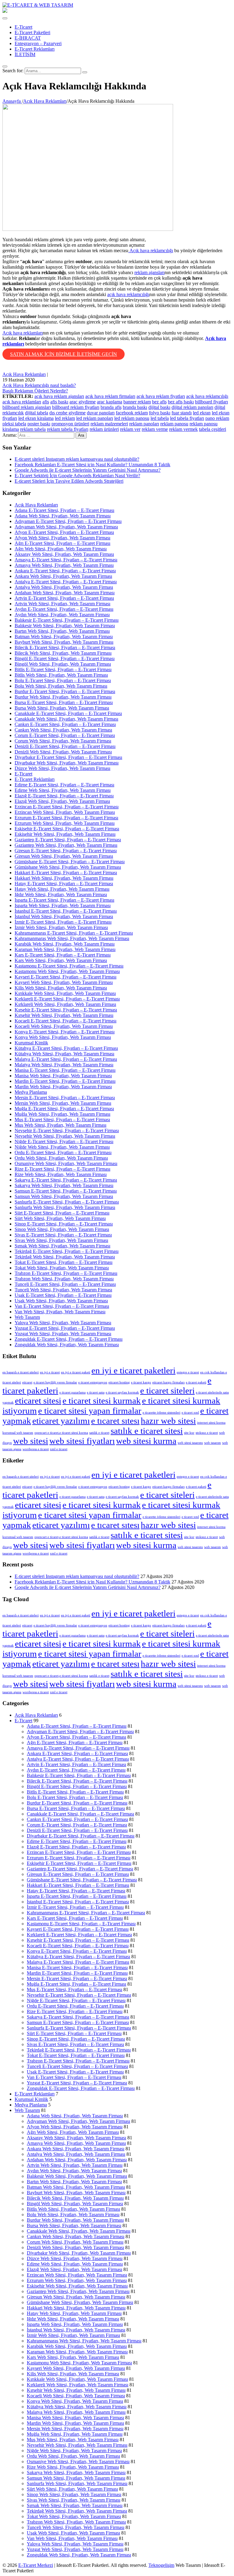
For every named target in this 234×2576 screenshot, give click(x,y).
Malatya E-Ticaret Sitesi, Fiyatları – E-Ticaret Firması (66, 1059)
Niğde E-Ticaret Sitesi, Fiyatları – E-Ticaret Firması (64, 1141)
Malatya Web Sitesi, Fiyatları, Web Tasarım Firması (64, 1065)
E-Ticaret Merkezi (36, 2565)
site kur (189, 1433)
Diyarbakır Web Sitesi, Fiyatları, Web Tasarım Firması (67, 763)
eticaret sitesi (38, 1401)
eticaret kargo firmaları (168, 1382)
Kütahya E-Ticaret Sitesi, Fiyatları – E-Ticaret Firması (66, 1048)
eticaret (27, 1382)
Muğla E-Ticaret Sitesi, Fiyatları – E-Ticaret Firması (64, 1109)
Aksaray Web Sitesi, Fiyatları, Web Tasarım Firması (64, 554)
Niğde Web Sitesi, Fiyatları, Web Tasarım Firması (62, 1147)
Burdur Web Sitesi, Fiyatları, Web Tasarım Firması (63, 697)
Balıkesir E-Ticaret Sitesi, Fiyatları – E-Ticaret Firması (67, 620)
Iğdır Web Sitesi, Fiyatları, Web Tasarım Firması (61, 894)
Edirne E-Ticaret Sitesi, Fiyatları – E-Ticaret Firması (64, 785)
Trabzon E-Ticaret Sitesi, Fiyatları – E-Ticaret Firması (66, 1273)
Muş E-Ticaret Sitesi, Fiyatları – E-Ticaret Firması (62, 1120)
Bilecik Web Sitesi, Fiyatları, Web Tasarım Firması (63, 653)
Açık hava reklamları (23, 333)
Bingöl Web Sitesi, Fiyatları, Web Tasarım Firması (63, 664)
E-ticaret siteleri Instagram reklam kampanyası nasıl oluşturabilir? (77, 459)
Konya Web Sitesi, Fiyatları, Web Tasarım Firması (63, 1037)
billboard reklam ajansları (27, 407)
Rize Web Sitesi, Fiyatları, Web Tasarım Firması (61, 1174)
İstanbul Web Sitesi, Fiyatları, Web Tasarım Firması (64, 916)
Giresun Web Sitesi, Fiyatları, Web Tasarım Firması (64, 856)
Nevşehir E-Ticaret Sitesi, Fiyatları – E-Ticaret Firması (67, 1131)
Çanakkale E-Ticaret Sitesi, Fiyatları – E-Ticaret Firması (68, 713)
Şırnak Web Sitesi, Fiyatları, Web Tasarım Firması (62, 1246)
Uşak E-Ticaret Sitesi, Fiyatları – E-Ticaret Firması (63, 1295)
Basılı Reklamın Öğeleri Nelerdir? (35, 391)
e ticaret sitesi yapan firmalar (90, 1411)
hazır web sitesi (168, 1421)
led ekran (202, 413)
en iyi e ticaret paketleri (133, 1370)
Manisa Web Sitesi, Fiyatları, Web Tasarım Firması (63, 1076)
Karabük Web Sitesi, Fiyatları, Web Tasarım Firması (65, 944)
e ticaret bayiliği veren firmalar (55, 1382)
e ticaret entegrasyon (93, 1382)
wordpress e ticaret (36, 1449)
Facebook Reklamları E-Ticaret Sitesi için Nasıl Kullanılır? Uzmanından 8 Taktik (92, 465)
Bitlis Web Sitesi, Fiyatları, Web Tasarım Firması (61, 675)
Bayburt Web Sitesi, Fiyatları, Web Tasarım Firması (64, 642)
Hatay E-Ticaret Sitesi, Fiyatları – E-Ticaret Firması (64, 884)
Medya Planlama (31, 1092)
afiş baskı (59, 402)
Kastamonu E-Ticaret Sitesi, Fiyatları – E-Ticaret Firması (69, 966)
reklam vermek (183, 429)
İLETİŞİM (25, 54)
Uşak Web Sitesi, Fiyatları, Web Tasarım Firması (61, 1301)
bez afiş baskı (181, 402)
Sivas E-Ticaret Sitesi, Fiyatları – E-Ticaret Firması (63, 1235)
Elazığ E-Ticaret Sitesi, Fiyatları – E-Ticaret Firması (64, 796)
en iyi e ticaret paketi (76, 1372)
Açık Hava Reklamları (24, 374)
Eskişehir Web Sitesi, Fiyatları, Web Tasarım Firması (65, 834)
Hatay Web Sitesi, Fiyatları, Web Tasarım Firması (62, 889)
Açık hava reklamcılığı (151, 250)
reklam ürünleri (104, 429)
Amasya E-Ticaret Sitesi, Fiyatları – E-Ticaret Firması (66, 560)
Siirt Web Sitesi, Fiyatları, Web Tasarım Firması (60, 1218)
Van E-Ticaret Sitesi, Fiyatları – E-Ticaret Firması (62, 1306)
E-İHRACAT (28, 38)
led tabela (160, 418)
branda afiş (111, 407)
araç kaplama (110, 402)
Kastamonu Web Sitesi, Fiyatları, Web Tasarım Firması (67, 971)
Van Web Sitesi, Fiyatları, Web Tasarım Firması (60, 1312)
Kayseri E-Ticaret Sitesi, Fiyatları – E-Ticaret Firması (66, 977)
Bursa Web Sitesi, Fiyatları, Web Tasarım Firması (62, 708)
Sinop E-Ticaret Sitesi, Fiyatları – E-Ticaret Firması (64, 1224)
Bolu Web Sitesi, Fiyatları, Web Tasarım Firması (61, 686)
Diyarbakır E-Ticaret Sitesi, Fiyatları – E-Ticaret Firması (68, 757)
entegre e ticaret (188, 1372)
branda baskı (135, 407)
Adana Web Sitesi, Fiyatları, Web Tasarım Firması (63, 516)
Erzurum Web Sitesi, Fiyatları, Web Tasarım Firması (65, 823)
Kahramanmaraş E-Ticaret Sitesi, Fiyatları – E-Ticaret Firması (74, 933)
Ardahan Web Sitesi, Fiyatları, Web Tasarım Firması (65, 593)
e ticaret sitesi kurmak (102, 1401)
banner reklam (137, 402)
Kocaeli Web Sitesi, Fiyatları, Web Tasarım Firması (64, 1026)
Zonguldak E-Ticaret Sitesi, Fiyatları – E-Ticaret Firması (69, 1339)
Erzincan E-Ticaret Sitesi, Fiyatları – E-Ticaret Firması (67, 807)
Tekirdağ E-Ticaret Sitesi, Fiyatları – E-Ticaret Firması (67, 1251)
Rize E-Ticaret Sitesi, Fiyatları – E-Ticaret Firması (62, 1169)
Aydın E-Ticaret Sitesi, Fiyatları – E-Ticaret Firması (64, 609)
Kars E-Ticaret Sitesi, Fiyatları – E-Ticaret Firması (63, 955)
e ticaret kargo (141, 1382)
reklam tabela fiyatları (68, 429)
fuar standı (182, 413)
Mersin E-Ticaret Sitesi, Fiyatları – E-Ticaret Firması (65, 1098)
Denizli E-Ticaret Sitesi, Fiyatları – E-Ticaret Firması (65, 746)
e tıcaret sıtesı (115, 1421)
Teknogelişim (161, 2565)
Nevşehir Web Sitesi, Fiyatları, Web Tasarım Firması (65, 1136)
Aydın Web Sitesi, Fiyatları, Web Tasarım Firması (62, 615)
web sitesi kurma (146, 1441)
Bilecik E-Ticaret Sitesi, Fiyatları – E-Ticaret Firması (65, 648)
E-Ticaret (23, 27)
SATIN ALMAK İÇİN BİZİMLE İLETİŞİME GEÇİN (64, 354)
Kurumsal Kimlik (31, 1043)
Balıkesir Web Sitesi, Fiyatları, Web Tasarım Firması (65, 626)
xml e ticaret (59, 1449)
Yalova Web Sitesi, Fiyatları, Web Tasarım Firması (63, 1323)
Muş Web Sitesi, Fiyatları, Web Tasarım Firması (60, 1125)
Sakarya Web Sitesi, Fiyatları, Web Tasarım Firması (64, 1185)
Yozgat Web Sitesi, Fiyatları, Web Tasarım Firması (63, 1334)
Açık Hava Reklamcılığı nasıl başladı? (39, 385)
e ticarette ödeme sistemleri (161, 1413)
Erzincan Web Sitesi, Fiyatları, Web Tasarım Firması (65, 812)
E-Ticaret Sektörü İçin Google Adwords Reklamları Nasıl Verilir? (77, 476)
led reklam (65, 418)
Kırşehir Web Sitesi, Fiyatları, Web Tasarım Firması (64, 1015)
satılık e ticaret (99, 1433)
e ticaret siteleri (167, 1390)
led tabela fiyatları (187, 418)
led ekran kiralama (36, 418)
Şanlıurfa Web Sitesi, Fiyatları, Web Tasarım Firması (65, 1207)
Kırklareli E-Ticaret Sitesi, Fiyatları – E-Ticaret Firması (67, 999)
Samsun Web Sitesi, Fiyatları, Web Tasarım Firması (64, 1196)
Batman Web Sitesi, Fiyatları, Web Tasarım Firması (64, 637)
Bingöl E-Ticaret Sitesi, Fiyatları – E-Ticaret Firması (65, 658)
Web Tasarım (27, 1317)
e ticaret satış (96, 1392)
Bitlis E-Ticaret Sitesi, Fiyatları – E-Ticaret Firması (63, 669)
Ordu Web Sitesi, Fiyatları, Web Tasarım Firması (61, 1158)
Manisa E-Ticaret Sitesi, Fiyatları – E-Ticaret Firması (65, 1070)
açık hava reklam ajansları (59, 396)
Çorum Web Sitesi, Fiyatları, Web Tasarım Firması (63, 741)
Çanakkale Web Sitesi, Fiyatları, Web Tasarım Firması (66, 719)
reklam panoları (144, 424)
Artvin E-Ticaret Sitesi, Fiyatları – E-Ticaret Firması (64, 598)
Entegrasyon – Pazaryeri (38, 43)
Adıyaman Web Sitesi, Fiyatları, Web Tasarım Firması (66, 527)
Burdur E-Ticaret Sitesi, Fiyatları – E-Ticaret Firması (65, 691)
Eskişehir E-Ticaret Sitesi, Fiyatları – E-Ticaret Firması (67, 829)
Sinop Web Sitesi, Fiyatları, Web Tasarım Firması (62, 1229)
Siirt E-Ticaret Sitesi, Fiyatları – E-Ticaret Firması (62, 1213)
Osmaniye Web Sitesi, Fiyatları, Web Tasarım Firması (66, 1163)
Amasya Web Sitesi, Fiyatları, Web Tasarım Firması (64, 565)
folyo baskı (160, 413)
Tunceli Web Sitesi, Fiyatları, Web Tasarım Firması (63, 1290)
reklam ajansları (149, 272)
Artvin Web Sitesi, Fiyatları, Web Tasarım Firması (62, 604)
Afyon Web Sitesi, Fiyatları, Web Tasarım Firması (62, 538)
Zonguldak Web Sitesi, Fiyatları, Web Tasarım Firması (67, 1345)
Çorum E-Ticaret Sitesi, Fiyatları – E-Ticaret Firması (65, 735)
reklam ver (130, 429)
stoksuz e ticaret (207, 1433)
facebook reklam (132, 413)
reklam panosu (174, 424)
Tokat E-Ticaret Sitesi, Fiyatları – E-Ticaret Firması (64, 1262)
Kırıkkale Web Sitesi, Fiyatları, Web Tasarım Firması (65, 993)
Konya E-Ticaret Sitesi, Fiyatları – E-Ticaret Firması (65, 1032)
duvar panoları (101, 413)
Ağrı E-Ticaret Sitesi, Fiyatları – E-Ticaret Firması (62, 543)
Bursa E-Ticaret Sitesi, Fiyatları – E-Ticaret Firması (64, 702)
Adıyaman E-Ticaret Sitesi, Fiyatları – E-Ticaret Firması (68, 521)
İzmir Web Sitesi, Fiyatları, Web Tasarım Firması (61, 927)
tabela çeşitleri (213, 429)
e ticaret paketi (196, 1382)
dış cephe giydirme (67, 413)
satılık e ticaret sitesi (147, 1431)
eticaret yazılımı (61, 1421)
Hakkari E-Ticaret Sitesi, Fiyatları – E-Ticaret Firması (66, 873)
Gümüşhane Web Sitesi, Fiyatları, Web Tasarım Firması (68, 867)
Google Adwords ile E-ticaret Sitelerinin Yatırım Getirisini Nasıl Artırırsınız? (88, 470)
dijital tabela (37, 413)
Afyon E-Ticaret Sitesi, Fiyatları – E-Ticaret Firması (64, 532)
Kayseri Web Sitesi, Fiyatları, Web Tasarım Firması (64, 982)
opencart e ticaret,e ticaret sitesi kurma (61, 1433)
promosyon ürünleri (70, 424)
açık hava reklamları (22, 402)
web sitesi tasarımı (190, 1443)
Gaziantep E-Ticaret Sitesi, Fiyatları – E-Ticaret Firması (68, 840)
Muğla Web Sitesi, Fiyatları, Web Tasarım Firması (62, 1114)
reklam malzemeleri (109, 424)
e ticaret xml (190, 1413)
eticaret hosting (119, 1382)
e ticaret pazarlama (73, 1392)
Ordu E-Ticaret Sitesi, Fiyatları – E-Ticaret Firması (63, 1152)
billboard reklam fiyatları (76, 407)
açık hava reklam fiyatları (161, 396)
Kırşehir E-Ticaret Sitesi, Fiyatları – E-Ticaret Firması (66, 1010)
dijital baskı (159, 407)
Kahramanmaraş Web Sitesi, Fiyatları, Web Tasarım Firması (72, 938)
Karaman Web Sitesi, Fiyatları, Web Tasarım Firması (65, 949)
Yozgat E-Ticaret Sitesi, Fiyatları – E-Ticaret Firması (65, 1328)
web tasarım (213, 1443)
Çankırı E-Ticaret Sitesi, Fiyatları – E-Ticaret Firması (65, 724)
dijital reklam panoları (192, 407)
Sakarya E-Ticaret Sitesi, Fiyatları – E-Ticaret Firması (66, 1180)
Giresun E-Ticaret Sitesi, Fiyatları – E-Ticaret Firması (66, 851)
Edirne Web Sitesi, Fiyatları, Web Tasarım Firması (63, 790)
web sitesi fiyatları (82, 1441)
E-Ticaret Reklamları (35, 49)
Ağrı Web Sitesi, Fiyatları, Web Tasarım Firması (61, 549)
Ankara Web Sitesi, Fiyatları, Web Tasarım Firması (63, 576)
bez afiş (159, 402)
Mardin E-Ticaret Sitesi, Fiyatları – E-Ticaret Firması (65, 1081)
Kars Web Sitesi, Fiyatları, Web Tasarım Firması (61, 960)
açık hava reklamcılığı (128, 294)
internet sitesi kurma (211, 1423)
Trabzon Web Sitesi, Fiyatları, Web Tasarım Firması (64, 1279)
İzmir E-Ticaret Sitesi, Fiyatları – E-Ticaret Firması (63, 922)
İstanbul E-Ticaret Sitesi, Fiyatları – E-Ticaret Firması (66, 911)
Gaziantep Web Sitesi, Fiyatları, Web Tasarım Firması (66, 845)
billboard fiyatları (211, 402)
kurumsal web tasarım (18, 1433)
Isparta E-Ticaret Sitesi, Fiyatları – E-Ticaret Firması (64, 900)
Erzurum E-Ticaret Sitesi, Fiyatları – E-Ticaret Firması (66, 818)
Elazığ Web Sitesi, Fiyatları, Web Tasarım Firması (62, 801)
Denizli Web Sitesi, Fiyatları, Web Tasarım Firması (63, 752)
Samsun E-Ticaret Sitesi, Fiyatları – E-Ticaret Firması (66, 1191)
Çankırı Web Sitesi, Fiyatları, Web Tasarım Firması (63, 730)
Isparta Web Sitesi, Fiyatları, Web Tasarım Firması (63, 905)
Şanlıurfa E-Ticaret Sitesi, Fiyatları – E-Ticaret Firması (67, 1202)
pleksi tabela (14, 424)
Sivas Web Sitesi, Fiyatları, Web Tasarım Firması (61, 1240)
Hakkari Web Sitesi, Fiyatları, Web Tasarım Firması (64, 878)
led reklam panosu (132, 418)
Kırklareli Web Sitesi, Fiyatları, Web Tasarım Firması (65, 1004)
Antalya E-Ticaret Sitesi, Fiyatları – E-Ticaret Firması (66, 582)
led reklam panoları (95, 418)
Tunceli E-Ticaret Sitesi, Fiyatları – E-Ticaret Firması (65, 1284)
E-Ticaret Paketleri (32, 32)
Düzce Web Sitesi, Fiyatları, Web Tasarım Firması (62, 768)
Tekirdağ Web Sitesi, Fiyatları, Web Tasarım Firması (65, 1257)
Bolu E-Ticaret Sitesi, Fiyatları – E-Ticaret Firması (63, 680)
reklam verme (155, 429)
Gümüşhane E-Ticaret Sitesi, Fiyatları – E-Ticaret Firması (70, 862)
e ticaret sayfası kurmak (122, 1392)
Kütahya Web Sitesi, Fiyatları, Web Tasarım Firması (64, 1054)
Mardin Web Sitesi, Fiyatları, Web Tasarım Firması (63, 1087)
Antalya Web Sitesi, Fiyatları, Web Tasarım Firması (64, 587)
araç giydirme (83, 402)
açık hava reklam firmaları (110, 396)
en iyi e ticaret (50, 1372)
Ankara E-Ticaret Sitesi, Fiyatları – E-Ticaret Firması (65, 571)
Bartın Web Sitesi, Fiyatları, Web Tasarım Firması (62, 631)
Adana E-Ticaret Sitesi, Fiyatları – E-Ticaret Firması (64, 510)
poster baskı (39, 424)
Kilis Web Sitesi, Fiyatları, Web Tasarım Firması (61, 988)
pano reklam (217, 418)
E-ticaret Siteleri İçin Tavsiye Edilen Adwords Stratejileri (69, 481)
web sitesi (31, 1441)
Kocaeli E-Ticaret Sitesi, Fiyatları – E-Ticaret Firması (66, 1021)
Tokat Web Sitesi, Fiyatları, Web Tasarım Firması (62, 1268)
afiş (46, 402)
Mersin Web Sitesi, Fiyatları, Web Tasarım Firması (63, 1103)
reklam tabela (33, 429)
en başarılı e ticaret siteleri (21, 1372)
